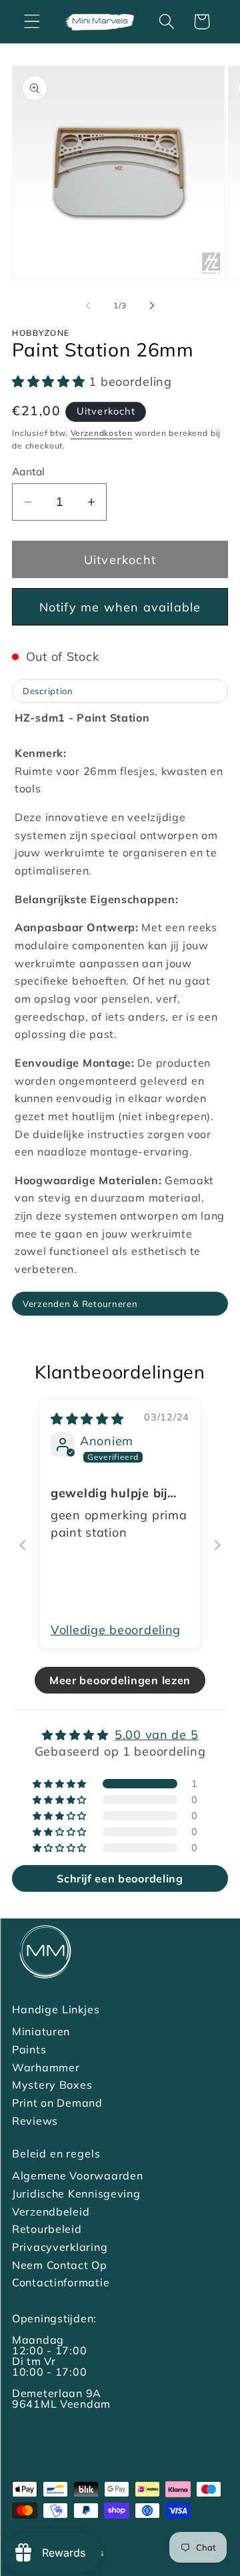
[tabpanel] (120, 999)
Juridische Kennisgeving (76, 2194)
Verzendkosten (102, 433)
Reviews (35, 2121)
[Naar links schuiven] (88, 306)
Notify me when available (120, 607)
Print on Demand (57, 2103)
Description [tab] (48, 691)
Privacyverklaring (60, 2247)
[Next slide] (217, 1545)
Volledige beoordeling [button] (116, 1630)
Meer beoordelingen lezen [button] (120, 1680)
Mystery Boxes (52, 2085)
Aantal (29, 471)
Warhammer (46, 2067)
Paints (29, 2049)
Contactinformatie (61, 2282)
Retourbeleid (47, 2229)
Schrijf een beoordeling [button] (120, 1878)
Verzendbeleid (51, 2212)
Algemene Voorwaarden (77, 2175)
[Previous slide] (23, 1545)
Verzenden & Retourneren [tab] (80, 1304)
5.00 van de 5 (156, 1735)
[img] (87, 1419)
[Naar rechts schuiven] (152, 306)
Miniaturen (41, 2031)
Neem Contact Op (60, 2265)
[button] (32, 22)
